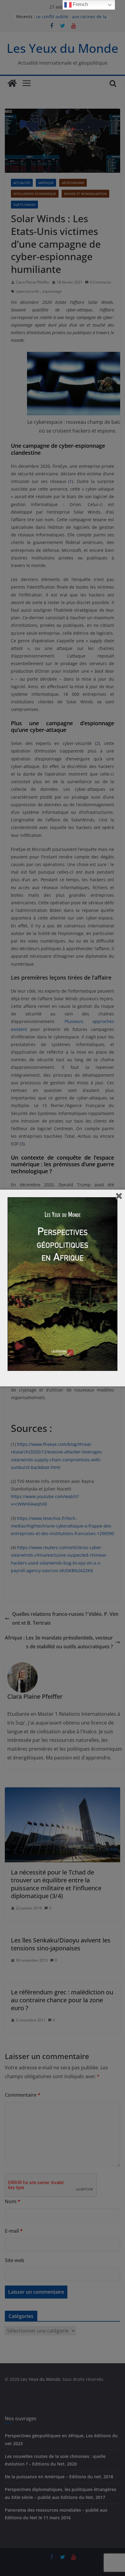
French (80, 4)
